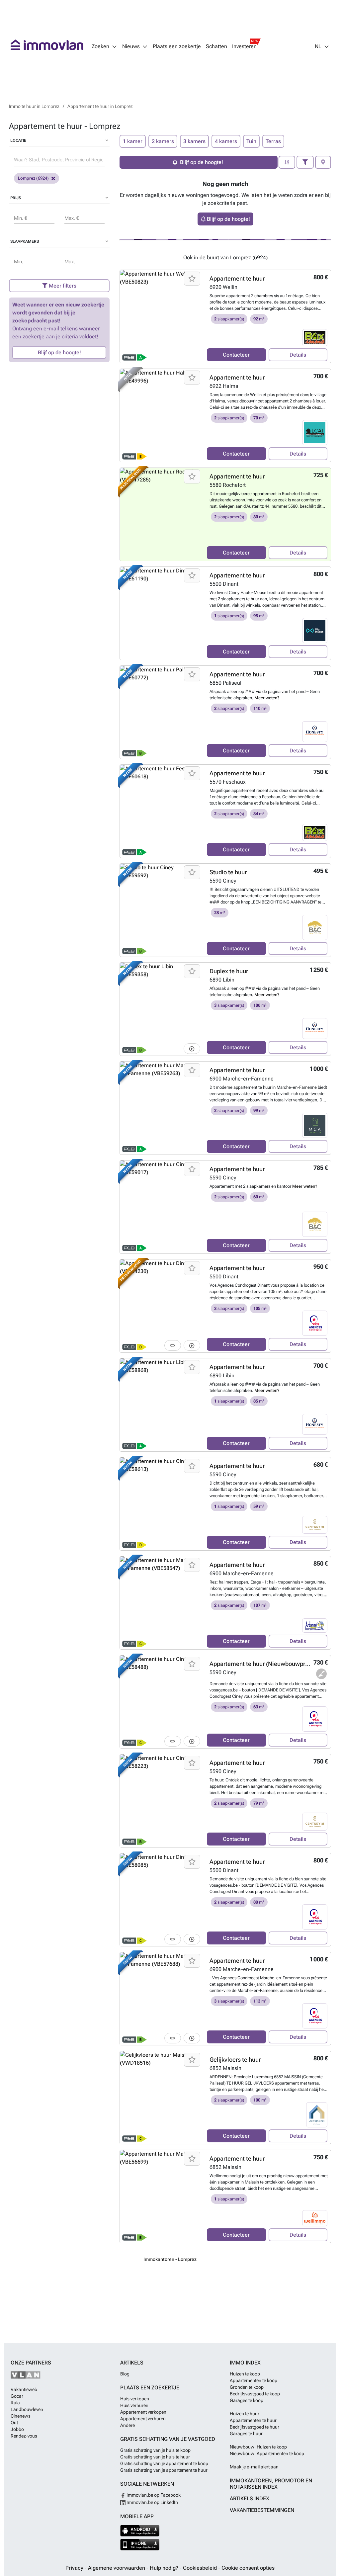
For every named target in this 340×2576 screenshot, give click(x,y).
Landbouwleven (27, 2409)
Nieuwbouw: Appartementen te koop (267, 2453)
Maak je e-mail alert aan (254, 2467)
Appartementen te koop (254, 2380)
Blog (125, 2374)
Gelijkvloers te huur (235, 2060)
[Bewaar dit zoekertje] (192, 279)
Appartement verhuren (143, 2419)
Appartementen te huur (253, 2420)
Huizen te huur (245, 2414)
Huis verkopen (135, 2399)
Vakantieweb (24, 2389)
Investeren (244, 46)
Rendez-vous (24, 2436)
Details (298, 355)
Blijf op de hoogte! (59, 352)
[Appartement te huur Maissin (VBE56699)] (161, 2196)
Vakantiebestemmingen (262, 2510)
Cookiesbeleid (201, 2568)
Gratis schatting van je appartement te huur (164, 2470)
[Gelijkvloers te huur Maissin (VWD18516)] (161, 2098)
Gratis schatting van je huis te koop (155, 2450)
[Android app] (140, 2531)
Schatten (216, 46)
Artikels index (250, 2498)
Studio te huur (228, 872)
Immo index (245, 2363)
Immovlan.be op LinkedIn (152, 2502)
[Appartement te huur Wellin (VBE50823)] (161, 316)
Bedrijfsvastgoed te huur (255, 2427)
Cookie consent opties (248, 2568)
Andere (127, 2425)
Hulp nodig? (165, 2568)
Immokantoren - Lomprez (170, 2259)
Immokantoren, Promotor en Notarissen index (271, 2484)
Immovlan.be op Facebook (153, 2495)
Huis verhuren (134, 2405)
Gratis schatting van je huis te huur (155, 2457)
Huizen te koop (245, 2374)
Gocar (17, 2396)
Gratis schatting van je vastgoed (168, 2439)
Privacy (75, 2568)
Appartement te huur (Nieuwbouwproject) (265, 1664)
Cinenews (21, 2416)
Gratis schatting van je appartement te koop (164, 2463)
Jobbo (17, 2429)
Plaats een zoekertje (177, 46)
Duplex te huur (229, 971)
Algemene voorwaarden (117, 2568)
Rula (15, 2403)
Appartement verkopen (143, 2412)
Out (14, 2423)
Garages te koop (247, 2400)
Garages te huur (246, 2434)
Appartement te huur (237, 278)
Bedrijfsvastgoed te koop (255, 2394)
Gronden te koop (247, 2387)
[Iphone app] (140, 2545)
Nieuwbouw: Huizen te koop (258, 2447)
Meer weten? (267, 698)
